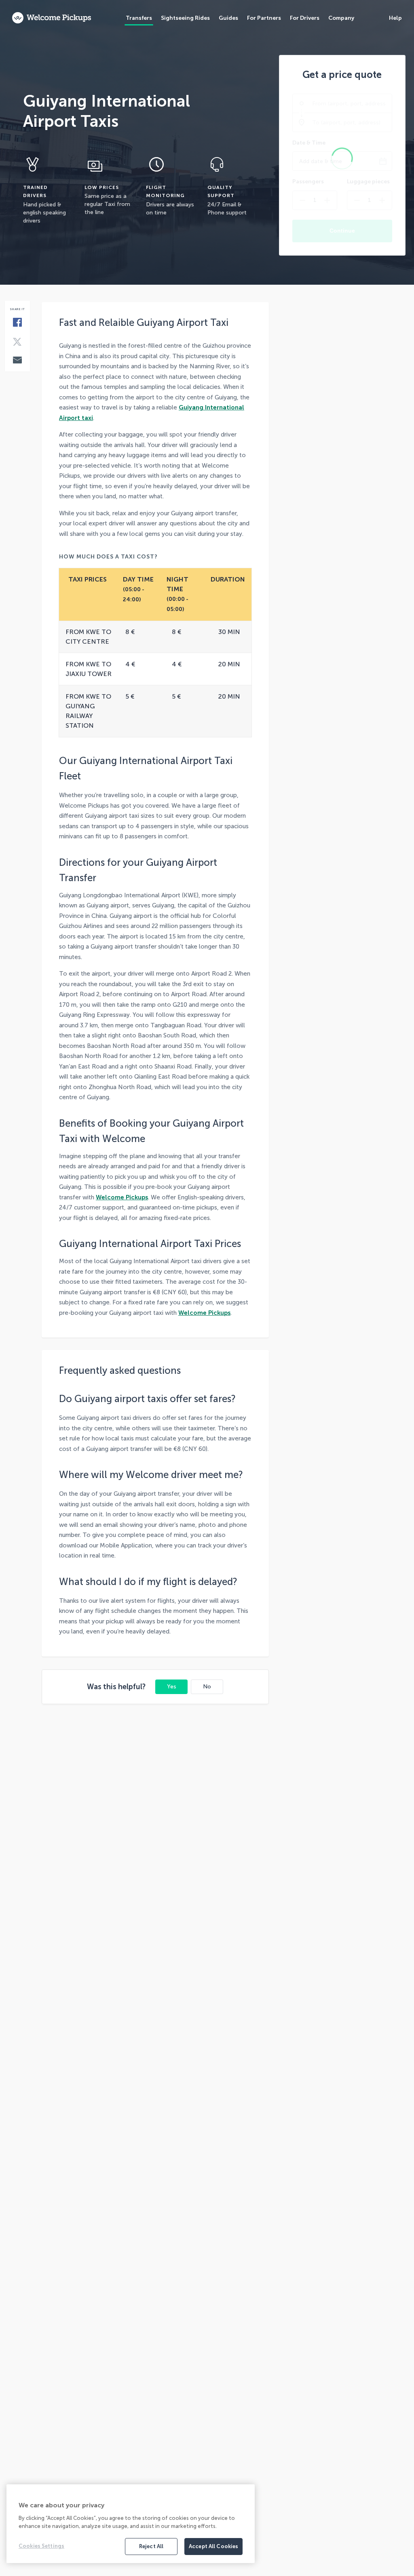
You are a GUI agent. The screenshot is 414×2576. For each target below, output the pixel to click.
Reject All (151, 2546)
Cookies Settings (41, 2546)
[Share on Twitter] (17, 342)
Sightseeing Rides (185, 18)
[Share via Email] (17, 361)
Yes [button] (172, 1687)
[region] (131, 2524)
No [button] (207, 1687)
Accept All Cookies (213, 2546)
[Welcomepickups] (52, 18)
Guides (228, 18)
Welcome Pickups (122, 1197)
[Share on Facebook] (17, 323)
